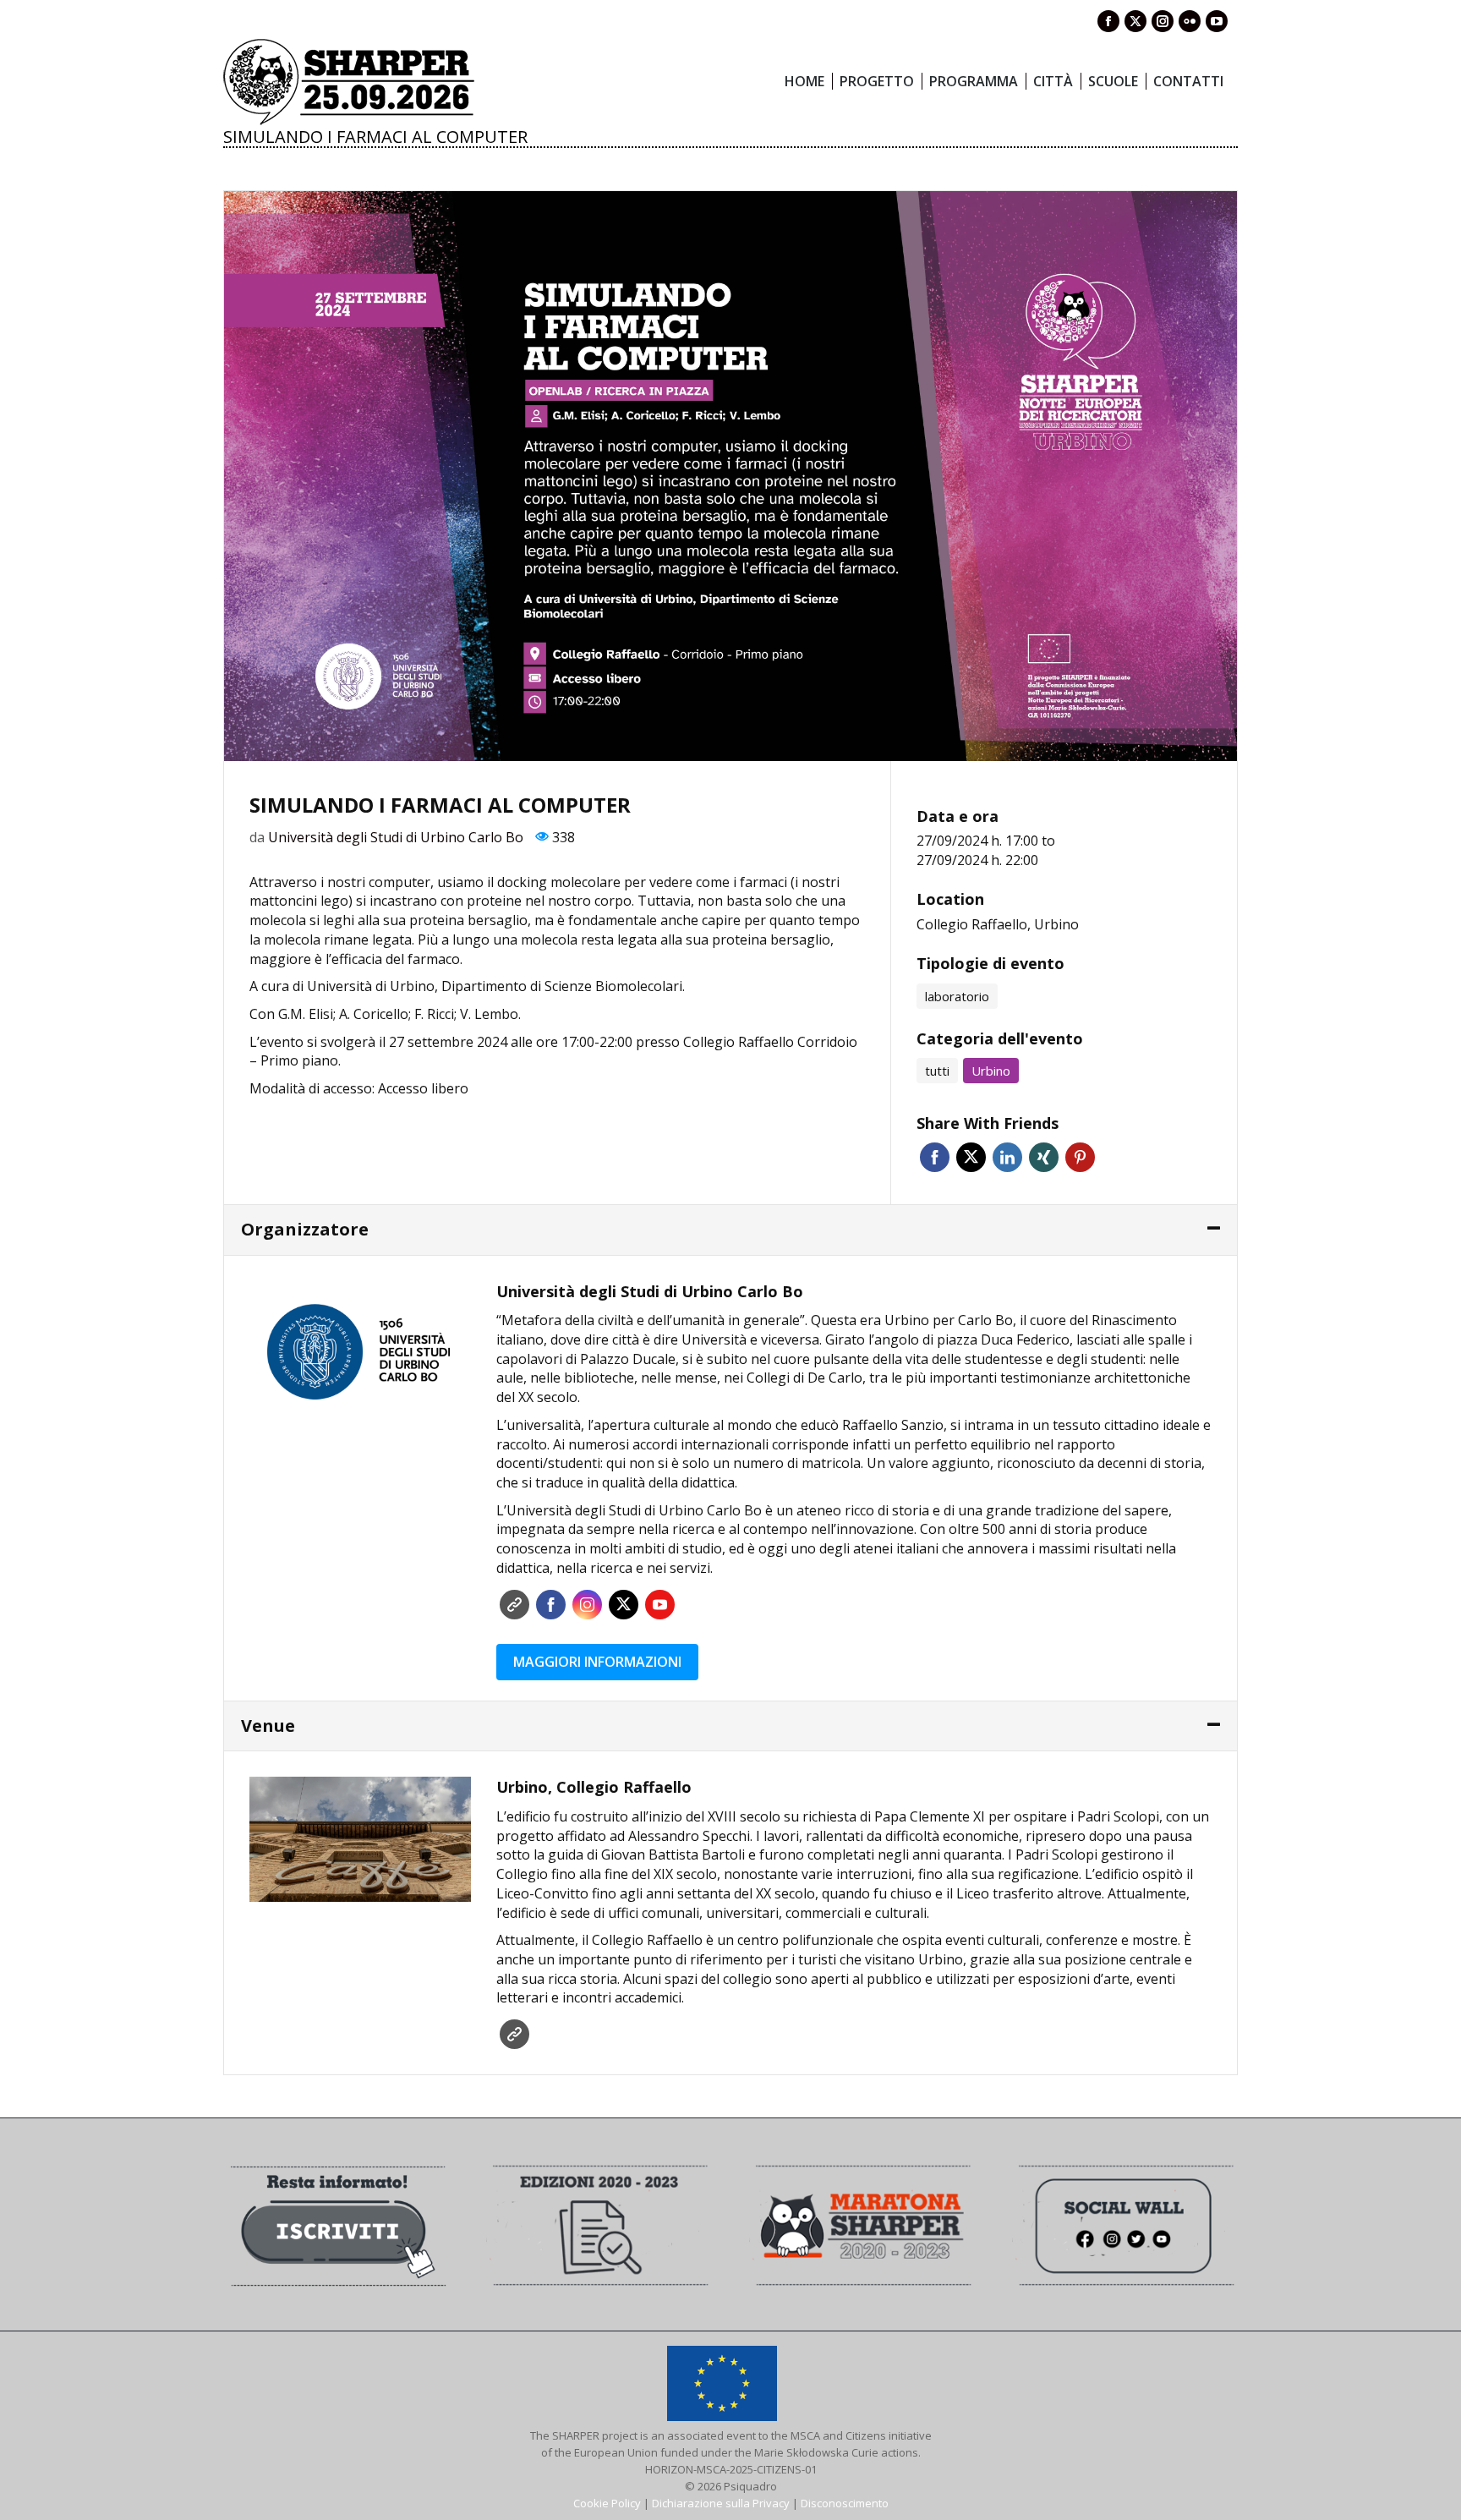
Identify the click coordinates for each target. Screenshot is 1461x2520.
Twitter (971, 1157)
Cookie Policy (607, 2503)
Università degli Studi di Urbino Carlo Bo (396, 837)
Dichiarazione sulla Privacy (721, 2503)
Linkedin (1007, 1157)
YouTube (660, 1605)
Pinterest (1080, 1157)
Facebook (935, 1157)
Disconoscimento (845, 2503)
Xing (1044, 1157)
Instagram (587, 1605)
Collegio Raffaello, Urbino (998, 924)
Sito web (514, 1605)
